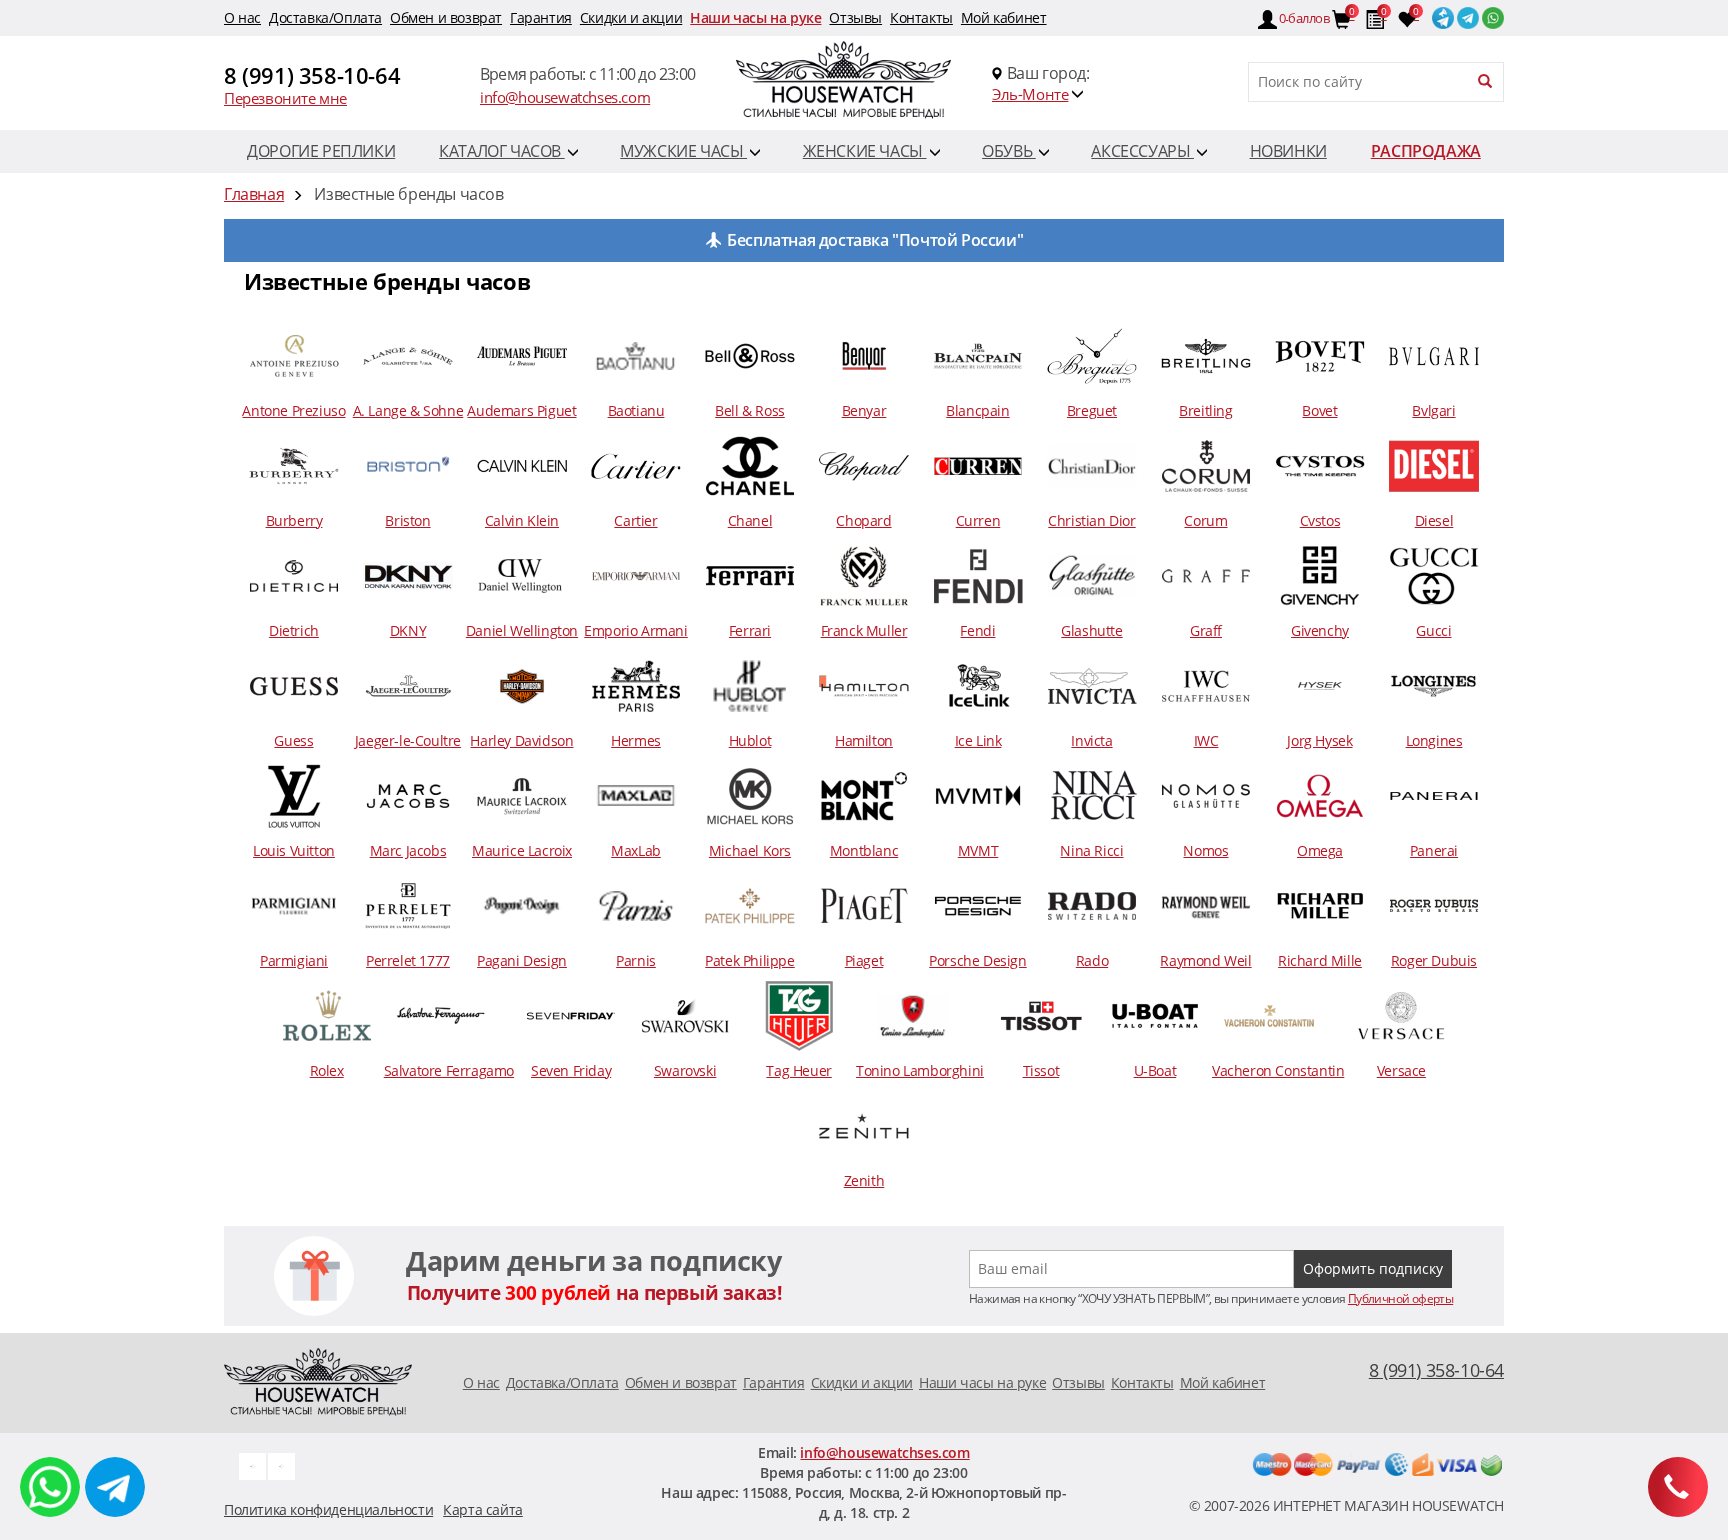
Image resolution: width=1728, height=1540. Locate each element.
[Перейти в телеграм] (1466, 13)
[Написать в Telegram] (115, 1487)
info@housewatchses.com (565, 97)
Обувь (1009, 151)
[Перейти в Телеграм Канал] (1441, 13)
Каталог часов (501, 151)
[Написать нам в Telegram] (252, 1464)
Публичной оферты (1400, 1298)
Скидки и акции (631, 17)
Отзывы (855, 17)
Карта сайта (483, 1509)
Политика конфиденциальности (328, 1509)
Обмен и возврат (446, 17)
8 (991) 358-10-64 (312, 75)
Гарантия (541, 17)
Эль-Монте (1030, 94)
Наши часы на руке (755, 17)
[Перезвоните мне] (1678, 1487)
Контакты (921, 17)
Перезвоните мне (285, 98)
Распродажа (1426, 151)
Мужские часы (683, 151)
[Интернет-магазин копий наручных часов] (318, 1380)
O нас (242, 17)
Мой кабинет (1004, 17)
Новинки (1288, 151)
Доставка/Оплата (325, 17)
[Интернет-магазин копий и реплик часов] (864, 82)
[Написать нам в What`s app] (281, 1464)
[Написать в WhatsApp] (50, 1487)
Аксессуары (1142, 151)
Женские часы (865, 151)
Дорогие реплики (321, 151)
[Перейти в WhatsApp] (1491, 13)
